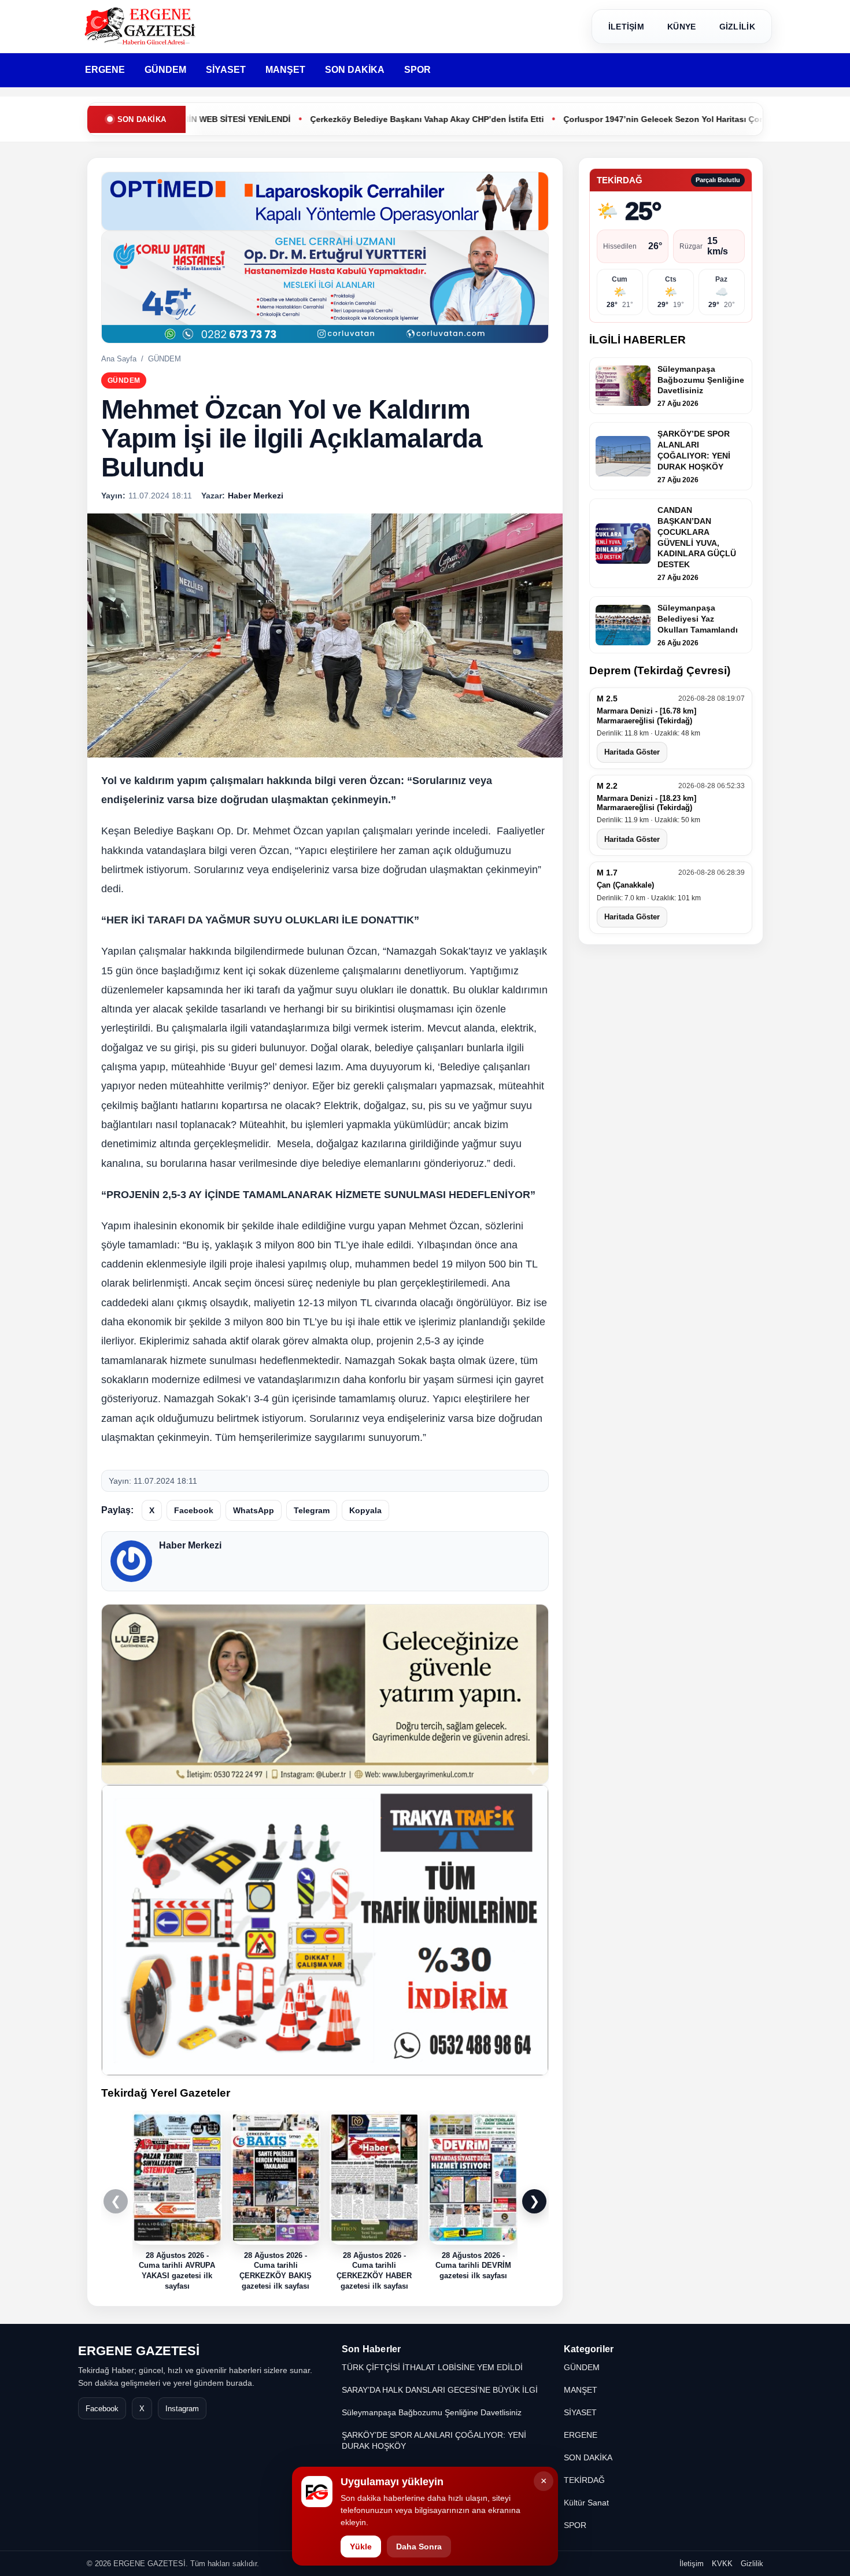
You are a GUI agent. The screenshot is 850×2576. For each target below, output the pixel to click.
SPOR (417, 70)
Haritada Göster (632, 753)
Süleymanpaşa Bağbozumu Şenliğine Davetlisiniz (432, 2412)
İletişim (692, 2564)
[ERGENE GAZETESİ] (142, 26)
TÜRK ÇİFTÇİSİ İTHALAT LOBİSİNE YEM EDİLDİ (432, 2367)
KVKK (722, 2564)
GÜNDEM (165, 70)
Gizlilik (752, 2564)
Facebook (194, 1510)
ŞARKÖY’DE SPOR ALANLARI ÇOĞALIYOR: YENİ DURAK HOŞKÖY (434, 2440)
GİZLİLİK (737, 27)
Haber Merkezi (190, 1545)
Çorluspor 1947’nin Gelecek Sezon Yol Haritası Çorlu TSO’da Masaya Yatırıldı (634, 119)
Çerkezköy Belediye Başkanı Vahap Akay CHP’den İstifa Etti (346, 119)
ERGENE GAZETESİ (139, 2351)
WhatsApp (254, 1510)
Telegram (312, 1510)
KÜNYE (682, 27)
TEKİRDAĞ (584, 2480)
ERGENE (105, 70)
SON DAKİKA (355, 70)
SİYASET (226, 70)
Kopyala (365, 1510)
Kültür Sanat (586, 2503)
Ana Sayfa (119, 359)
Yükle (361, 2547)
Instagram (182, 2409)
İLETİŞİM (626, 27)
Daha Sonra (419, 2547)
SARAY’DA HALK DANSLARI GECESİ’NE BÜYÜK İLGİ (440, 2390)
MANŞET (285, 70)
